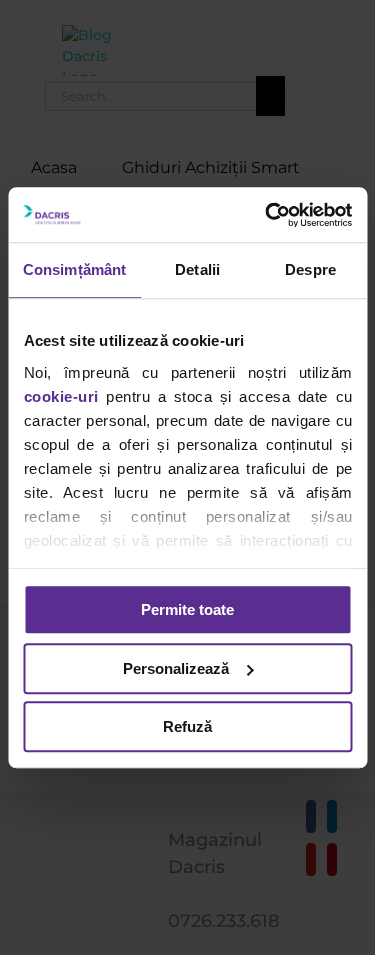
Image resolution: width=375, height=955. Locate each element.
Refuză (187, 726)
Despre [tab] (310, 269)
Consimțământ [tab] (74, 269)
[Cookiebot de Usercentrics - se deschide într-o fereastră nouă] (267, 215)
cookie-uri (60, 396)
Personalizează (176, 668)
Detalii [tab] (197, 269)
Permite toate (187, 609)
